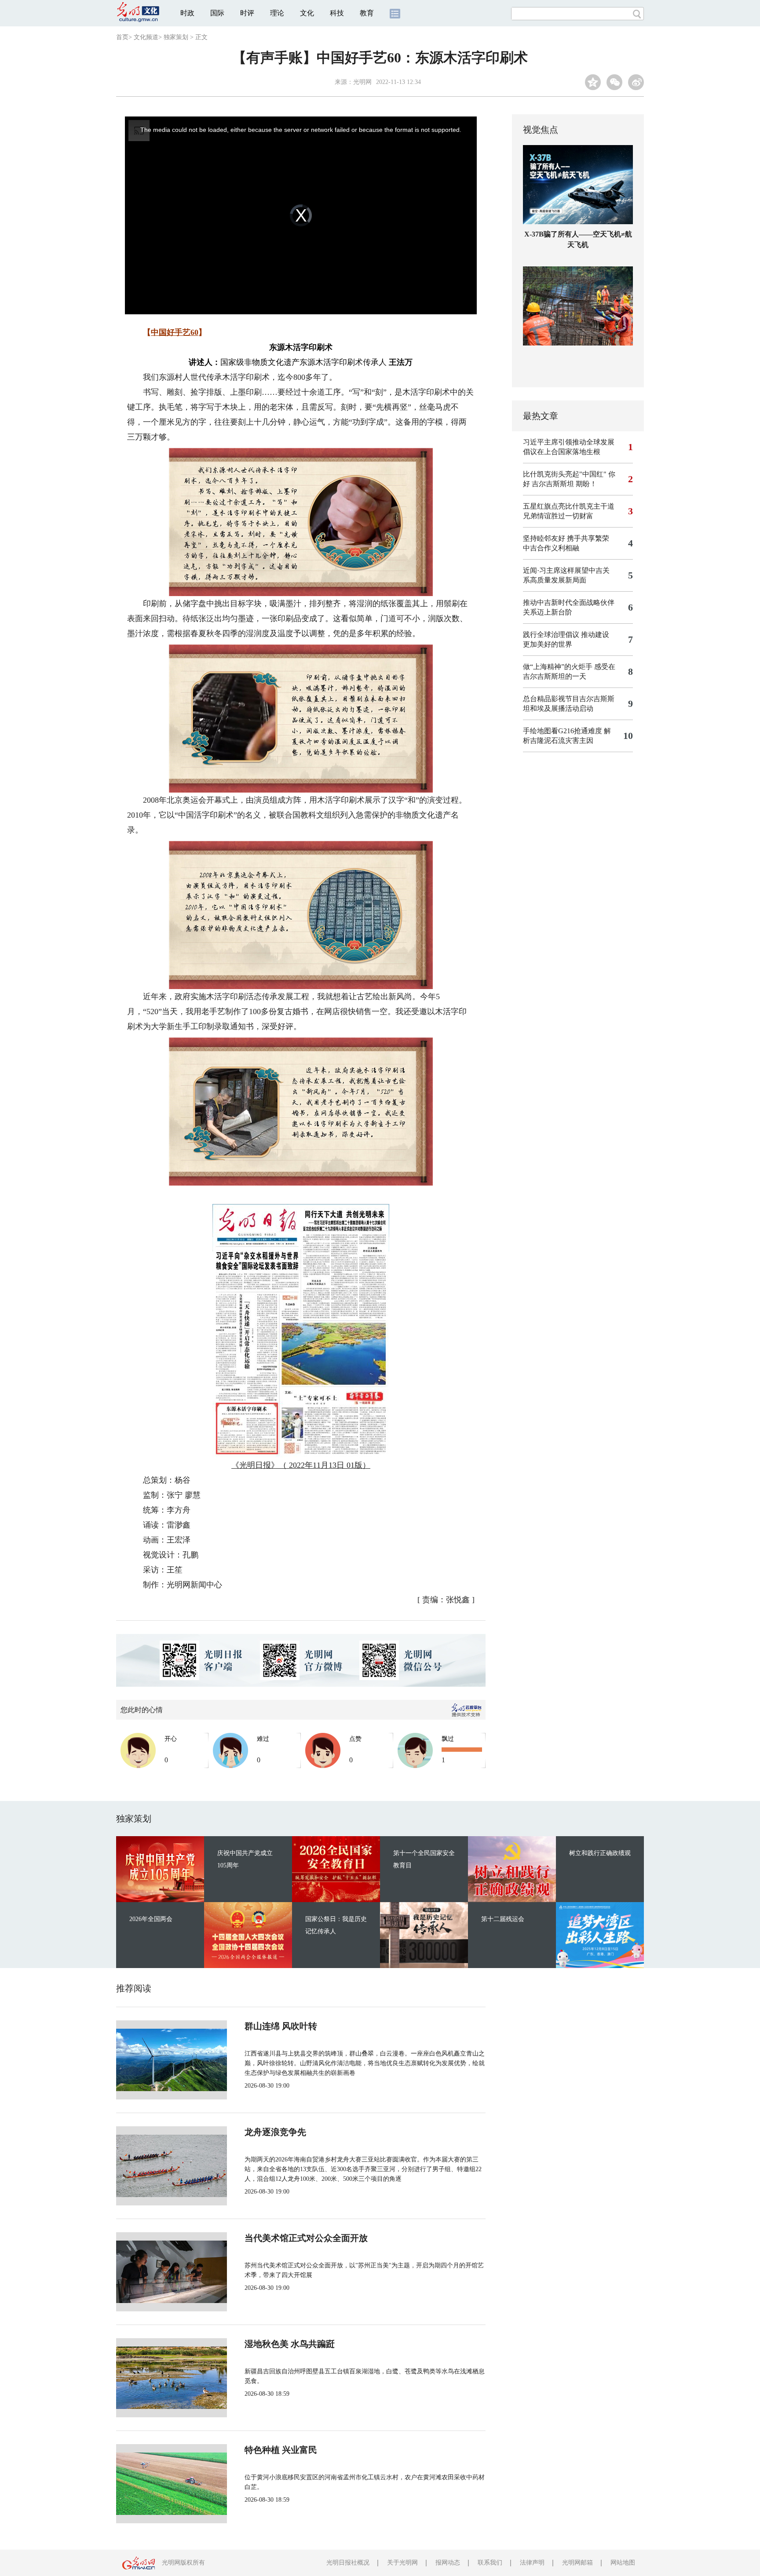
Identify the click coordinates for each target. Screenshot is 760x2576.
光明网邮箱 (577, 2563)
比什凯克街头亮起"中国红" (565, 474)
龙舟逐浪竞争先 (275, 2132)
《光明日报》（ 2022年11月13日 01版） (301, 1465)
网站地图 (623, 2563)
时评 (247, 13)
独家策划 (176, 37)
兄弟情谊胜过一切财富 (558, 516)
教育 (367, 13)
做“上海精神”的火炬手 (558, 667)
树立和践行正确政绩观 (600, 1853)
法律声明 (532, 2563)
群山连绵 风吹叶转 (281, 2026)
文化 (307, 13)
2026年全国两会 (151, 1919)
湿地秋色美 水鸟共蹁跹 (290, 2344)
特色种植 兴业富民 (281, 2450)
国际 (217, 13)
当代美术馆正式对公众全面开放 (306, 2238)
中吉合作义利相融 (551, 548)
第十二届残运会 (503, 1919)
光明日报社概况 (348, 2563)
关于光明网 (402, 2563)
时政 (187, 13)
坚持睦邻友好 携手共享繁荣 (566, 538)
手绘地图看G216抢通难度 (563, 731)
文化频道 (146, 37)
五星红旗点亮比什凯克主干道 (569, 506)
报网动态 (448, 2563)
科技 (337, 13)
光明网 (362, 82)
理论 (277, 13)
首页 (122, 37)
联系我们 (490, 2563)
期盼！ (586, 484)
